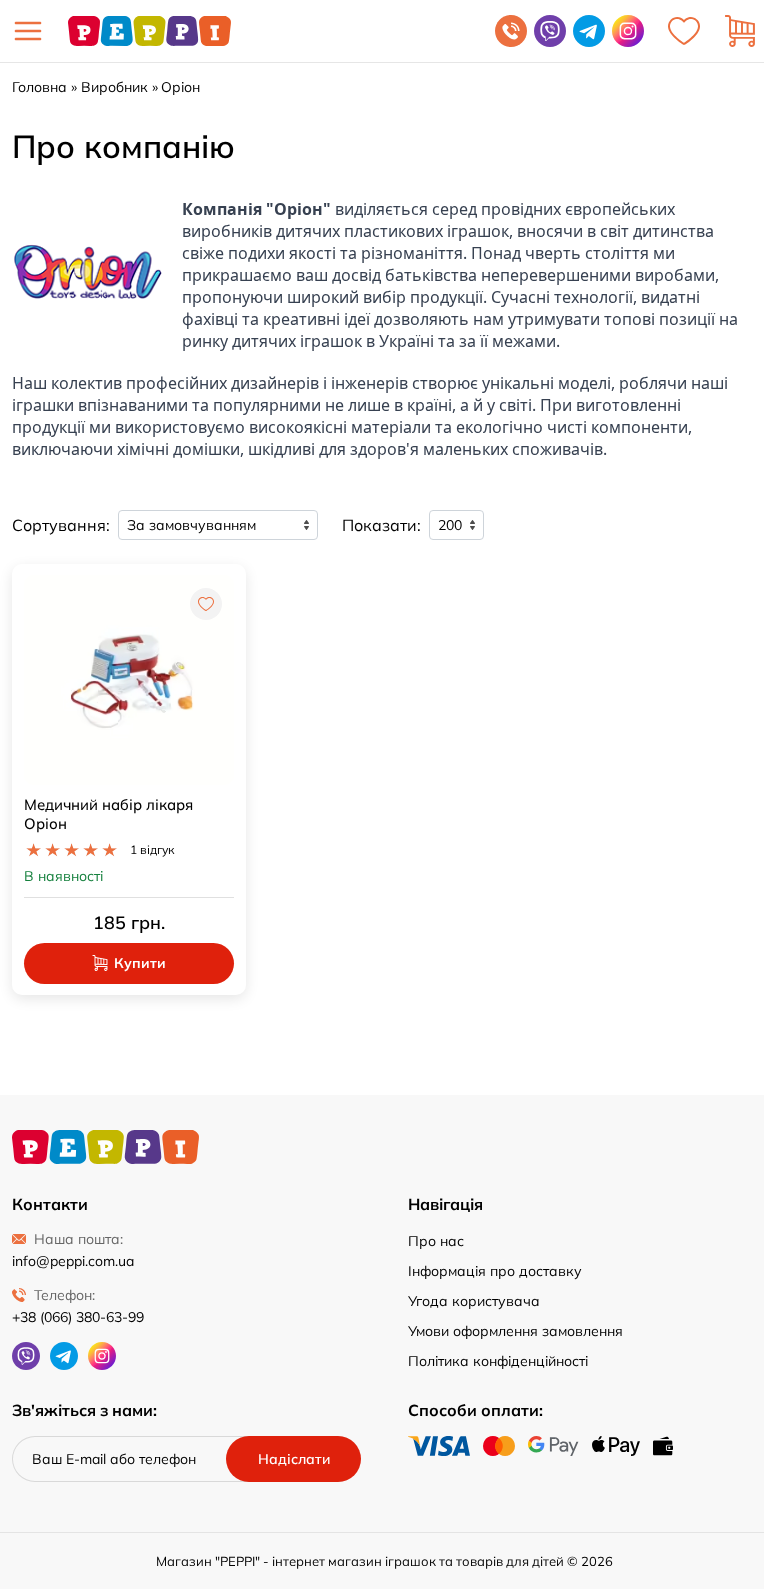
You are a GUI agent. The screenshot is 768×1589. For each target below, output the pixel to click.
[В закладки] (206, 604)
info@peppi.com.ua (73, 1261)
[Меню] (28, 31)
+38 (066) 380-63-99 (78, 1317)
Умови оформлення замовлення (515, 1331)
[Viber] (550, 31)
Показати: (381, 525)
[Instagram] (628, 31)
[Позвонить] (511, 31)
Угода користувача (474, 1301)
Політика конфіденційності (498, 1361)
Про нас (436, 1241)
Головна (39, 87)
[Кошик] (740, 31)
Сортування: (61, 525)
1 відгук (152, 849)
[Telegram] (589, 31)
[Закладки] (684, 31)
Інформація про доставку (495, 1271)
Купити (140, 963)
